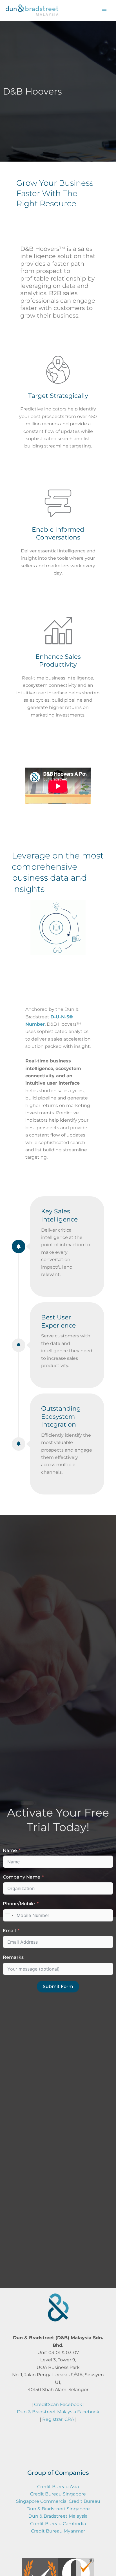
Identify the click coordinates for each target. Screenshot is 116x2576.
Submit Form (58, 1986)
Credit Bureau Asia (58, 2487)
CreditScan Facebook (58, 2404)
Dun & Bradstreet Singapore (58, 2509)
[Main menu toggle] (104, 11)
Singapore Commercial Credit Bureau (58, 2501)
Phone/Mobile (19, 1904)
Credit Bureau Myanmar (58, 2531)
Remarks (13, 1957)
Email (9, 1931)
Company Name (22, 1877)
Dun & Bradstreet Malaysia (58, 2516)
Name (10, 1850)
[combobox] (9, 1915)
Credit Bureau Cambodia (58, 2524)
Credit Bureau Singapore (58, 2494)
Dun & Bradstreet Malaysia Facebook (58, 2412)
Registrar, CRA (58, 2419)
